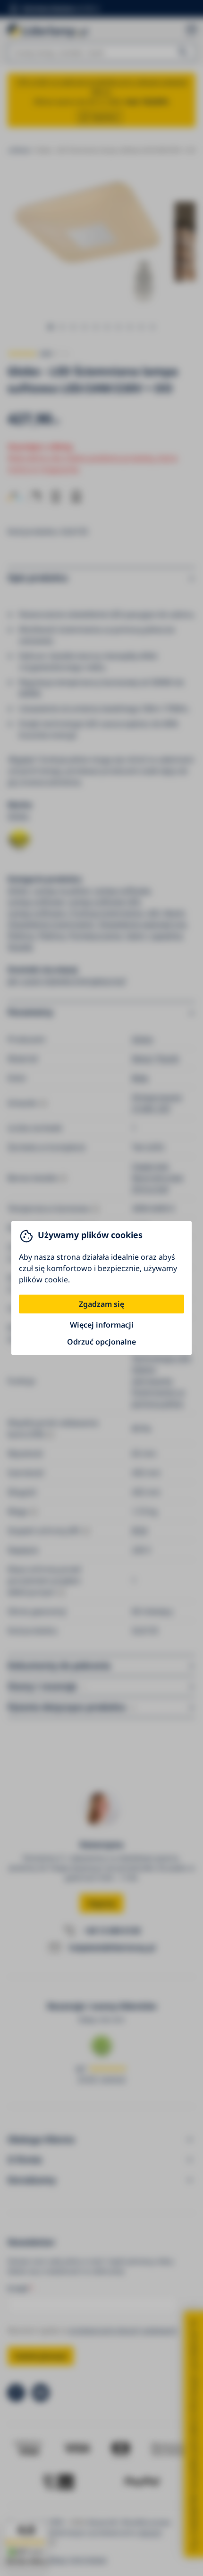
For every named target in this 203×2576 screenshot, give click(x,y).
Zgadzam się (101, 1304)
